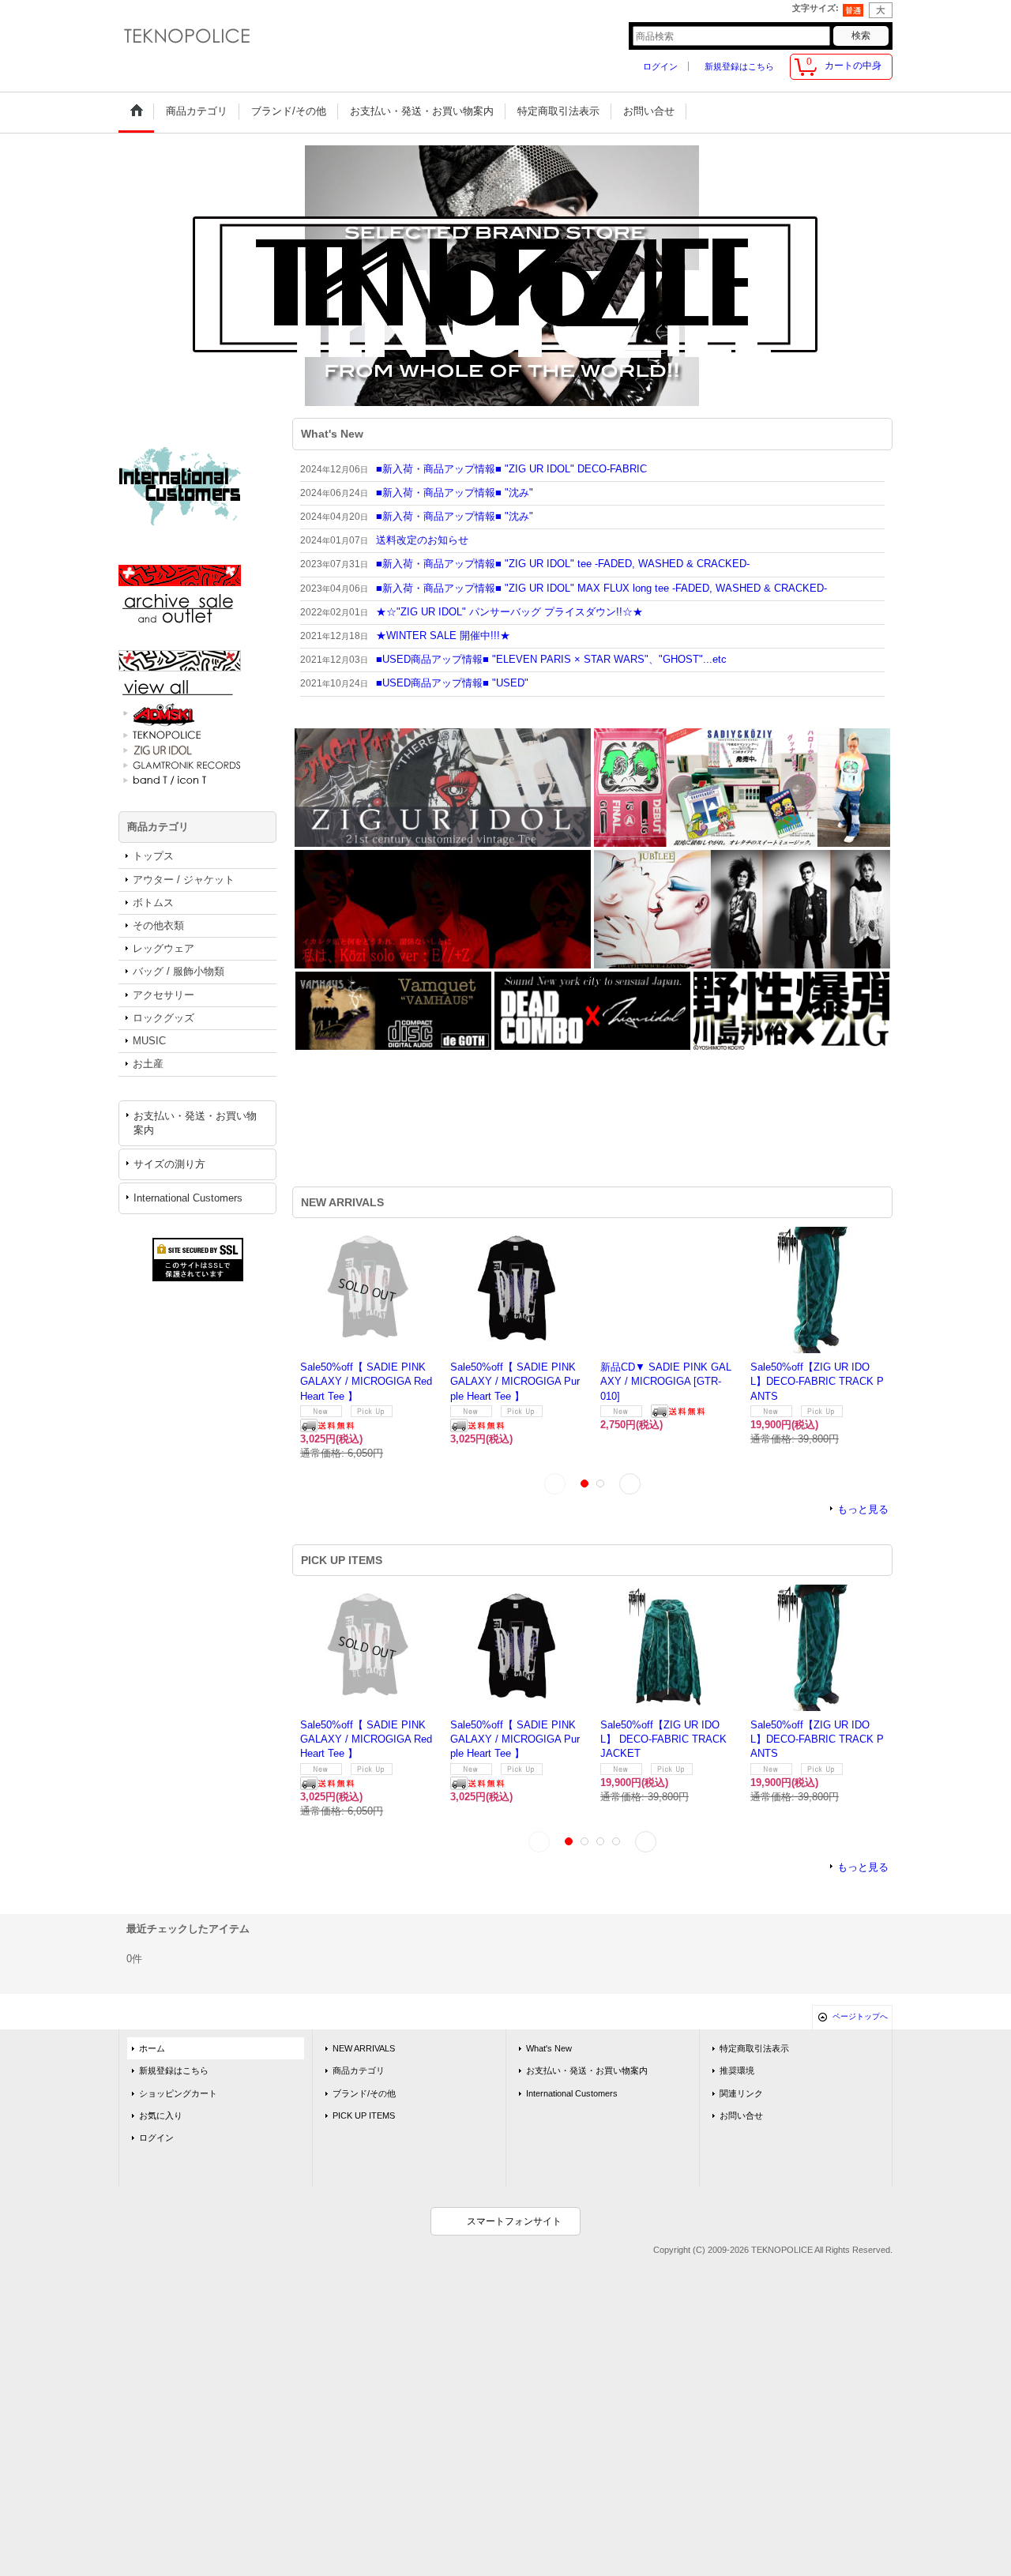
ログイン (660, 66)
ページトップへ (860, 2016)
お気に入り (161, 2115)
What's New (549, 2048)
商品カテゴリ (359, 2070)
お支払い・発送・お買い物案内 (195, 1123)
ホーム (152, 2048)
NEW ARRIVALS (364, 2048)
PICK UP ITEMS (364, 2115)
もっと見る (863, 1509)
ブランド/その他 (364, 2093)
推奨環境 (737, 2070)
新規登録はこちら (739, 66)
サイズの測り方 (169, 1164)
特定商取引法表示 (754, 2048)
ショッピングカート (178, 2093)
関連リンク (741, 2093)
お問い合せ (741, 2115)
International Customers (188, 1198)
